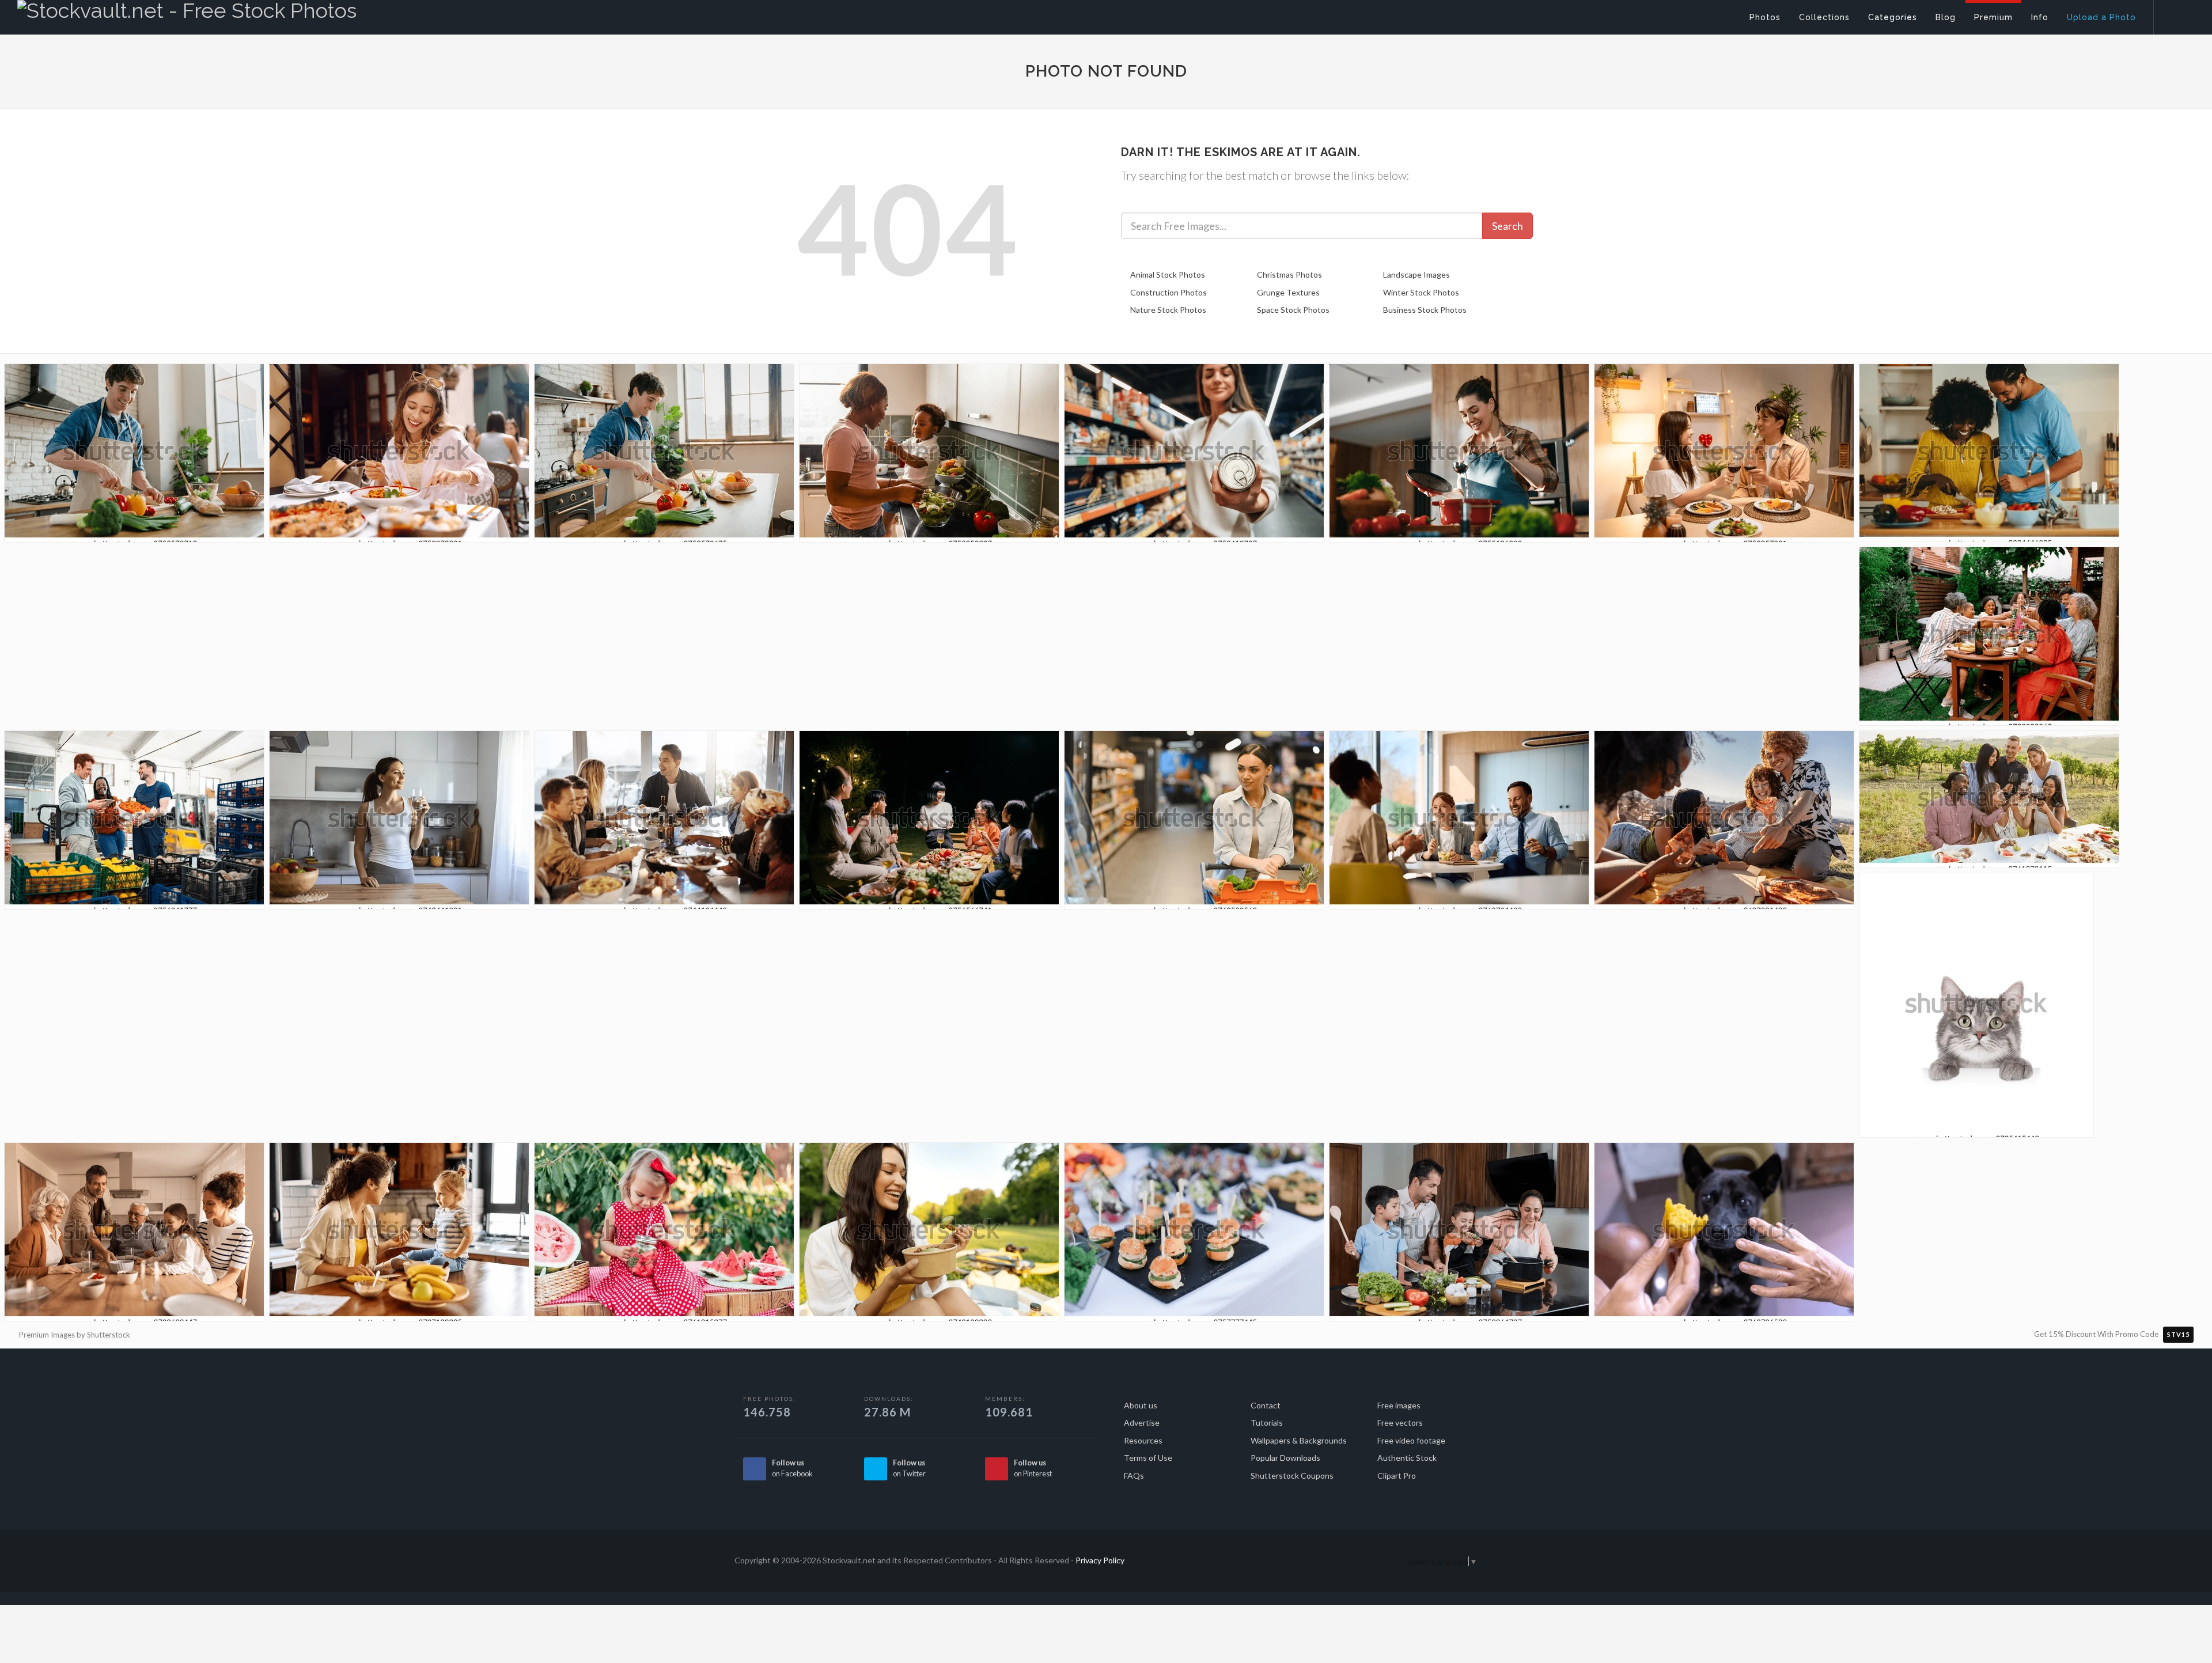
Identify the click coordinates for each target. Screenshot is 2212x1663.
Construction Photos (1169, 292)
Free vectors (1400, 1423)
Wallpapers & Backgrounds (1299, 1440)
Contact (1266, 1405)
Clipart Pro (1397, 1476)
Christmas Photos (1289, 274)
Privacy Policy (1100, 1560)
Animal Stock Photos (1168, 274)
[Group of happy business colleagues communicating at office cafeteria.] (1459, 823)
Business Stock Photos (1425, 310)
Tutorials (1267, 1423)
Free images (1399, 1405)
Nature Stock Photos (1168, 310)
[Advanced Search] (2175, 14)
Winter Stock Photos (1421, 292)
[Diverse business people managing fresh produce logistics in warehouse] (134, 823)
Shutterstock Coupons (1292, 1476)
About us (1141, 1405)
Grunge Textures (1288, 292)
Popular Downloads (1285, 1458)
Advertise (1142, 1423)
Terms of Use (1148, 1458)
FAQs (1134, 1476)
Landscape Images (1416, 274)
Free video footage (1411, 1440)
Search (1508, 226)
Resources (1143, 1440)
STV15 (2178, 1334)
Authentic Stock (1407, 1458)
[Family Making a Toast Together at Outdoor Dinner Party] (1989, 640)
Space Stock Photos (1293, 310)
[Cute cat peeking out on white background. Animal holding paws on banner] (1976, 1009)
